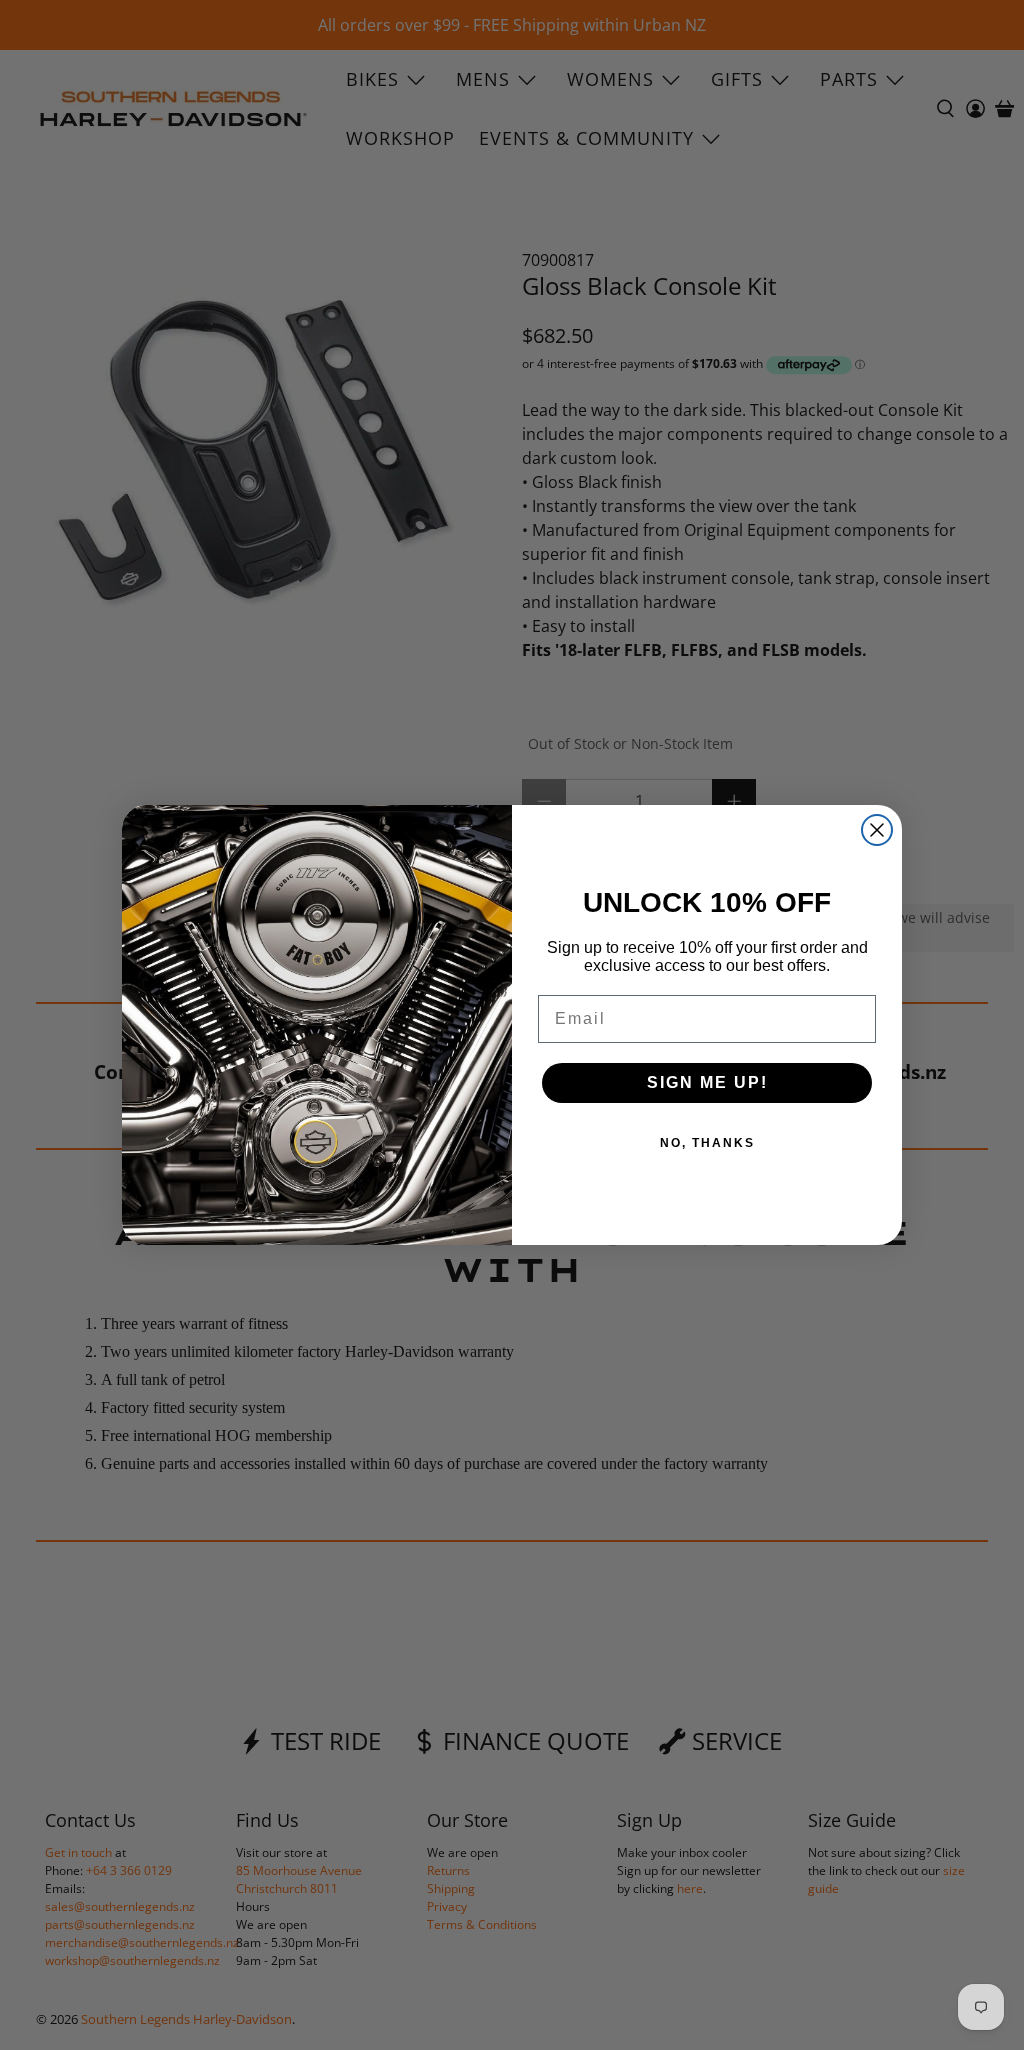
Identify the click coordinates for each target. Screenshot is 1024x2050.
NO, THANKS (707, 1143)
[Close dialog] (877, 830)
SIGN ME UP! (707, 1082)
